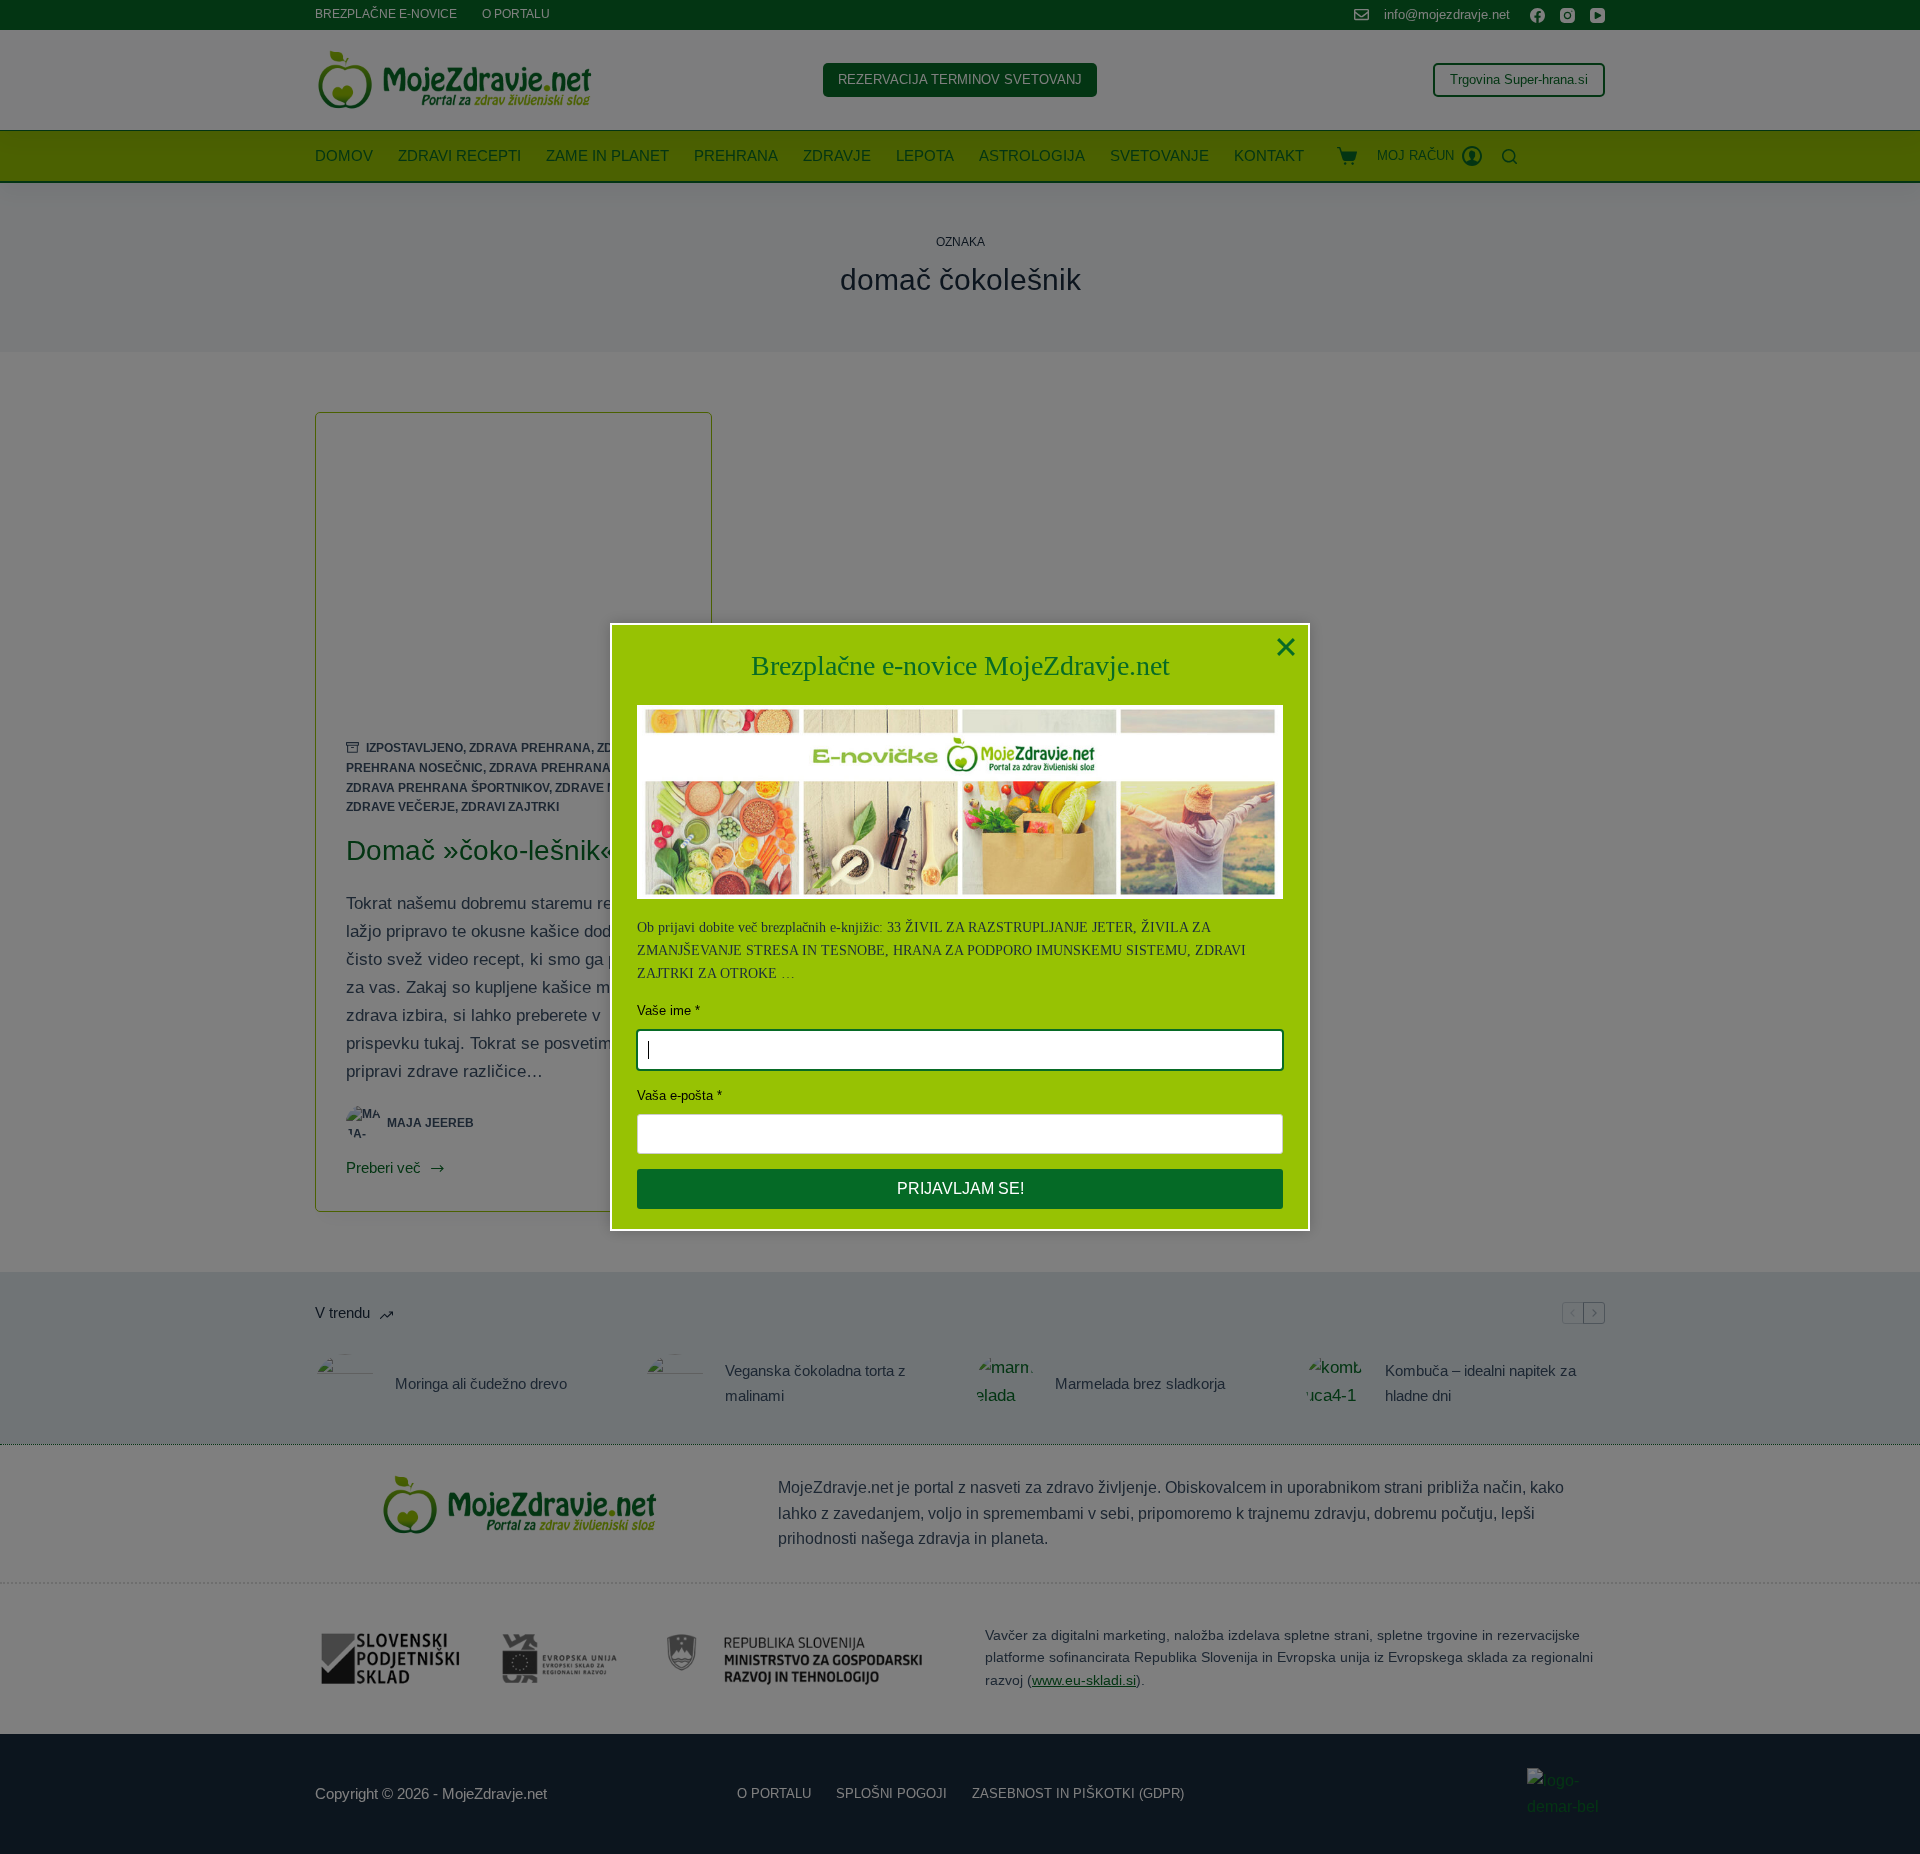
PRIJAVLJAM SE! (960, 1188)
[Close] (1286, 647)
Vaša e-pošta (675, 1095)
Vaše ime (664, 1010)
